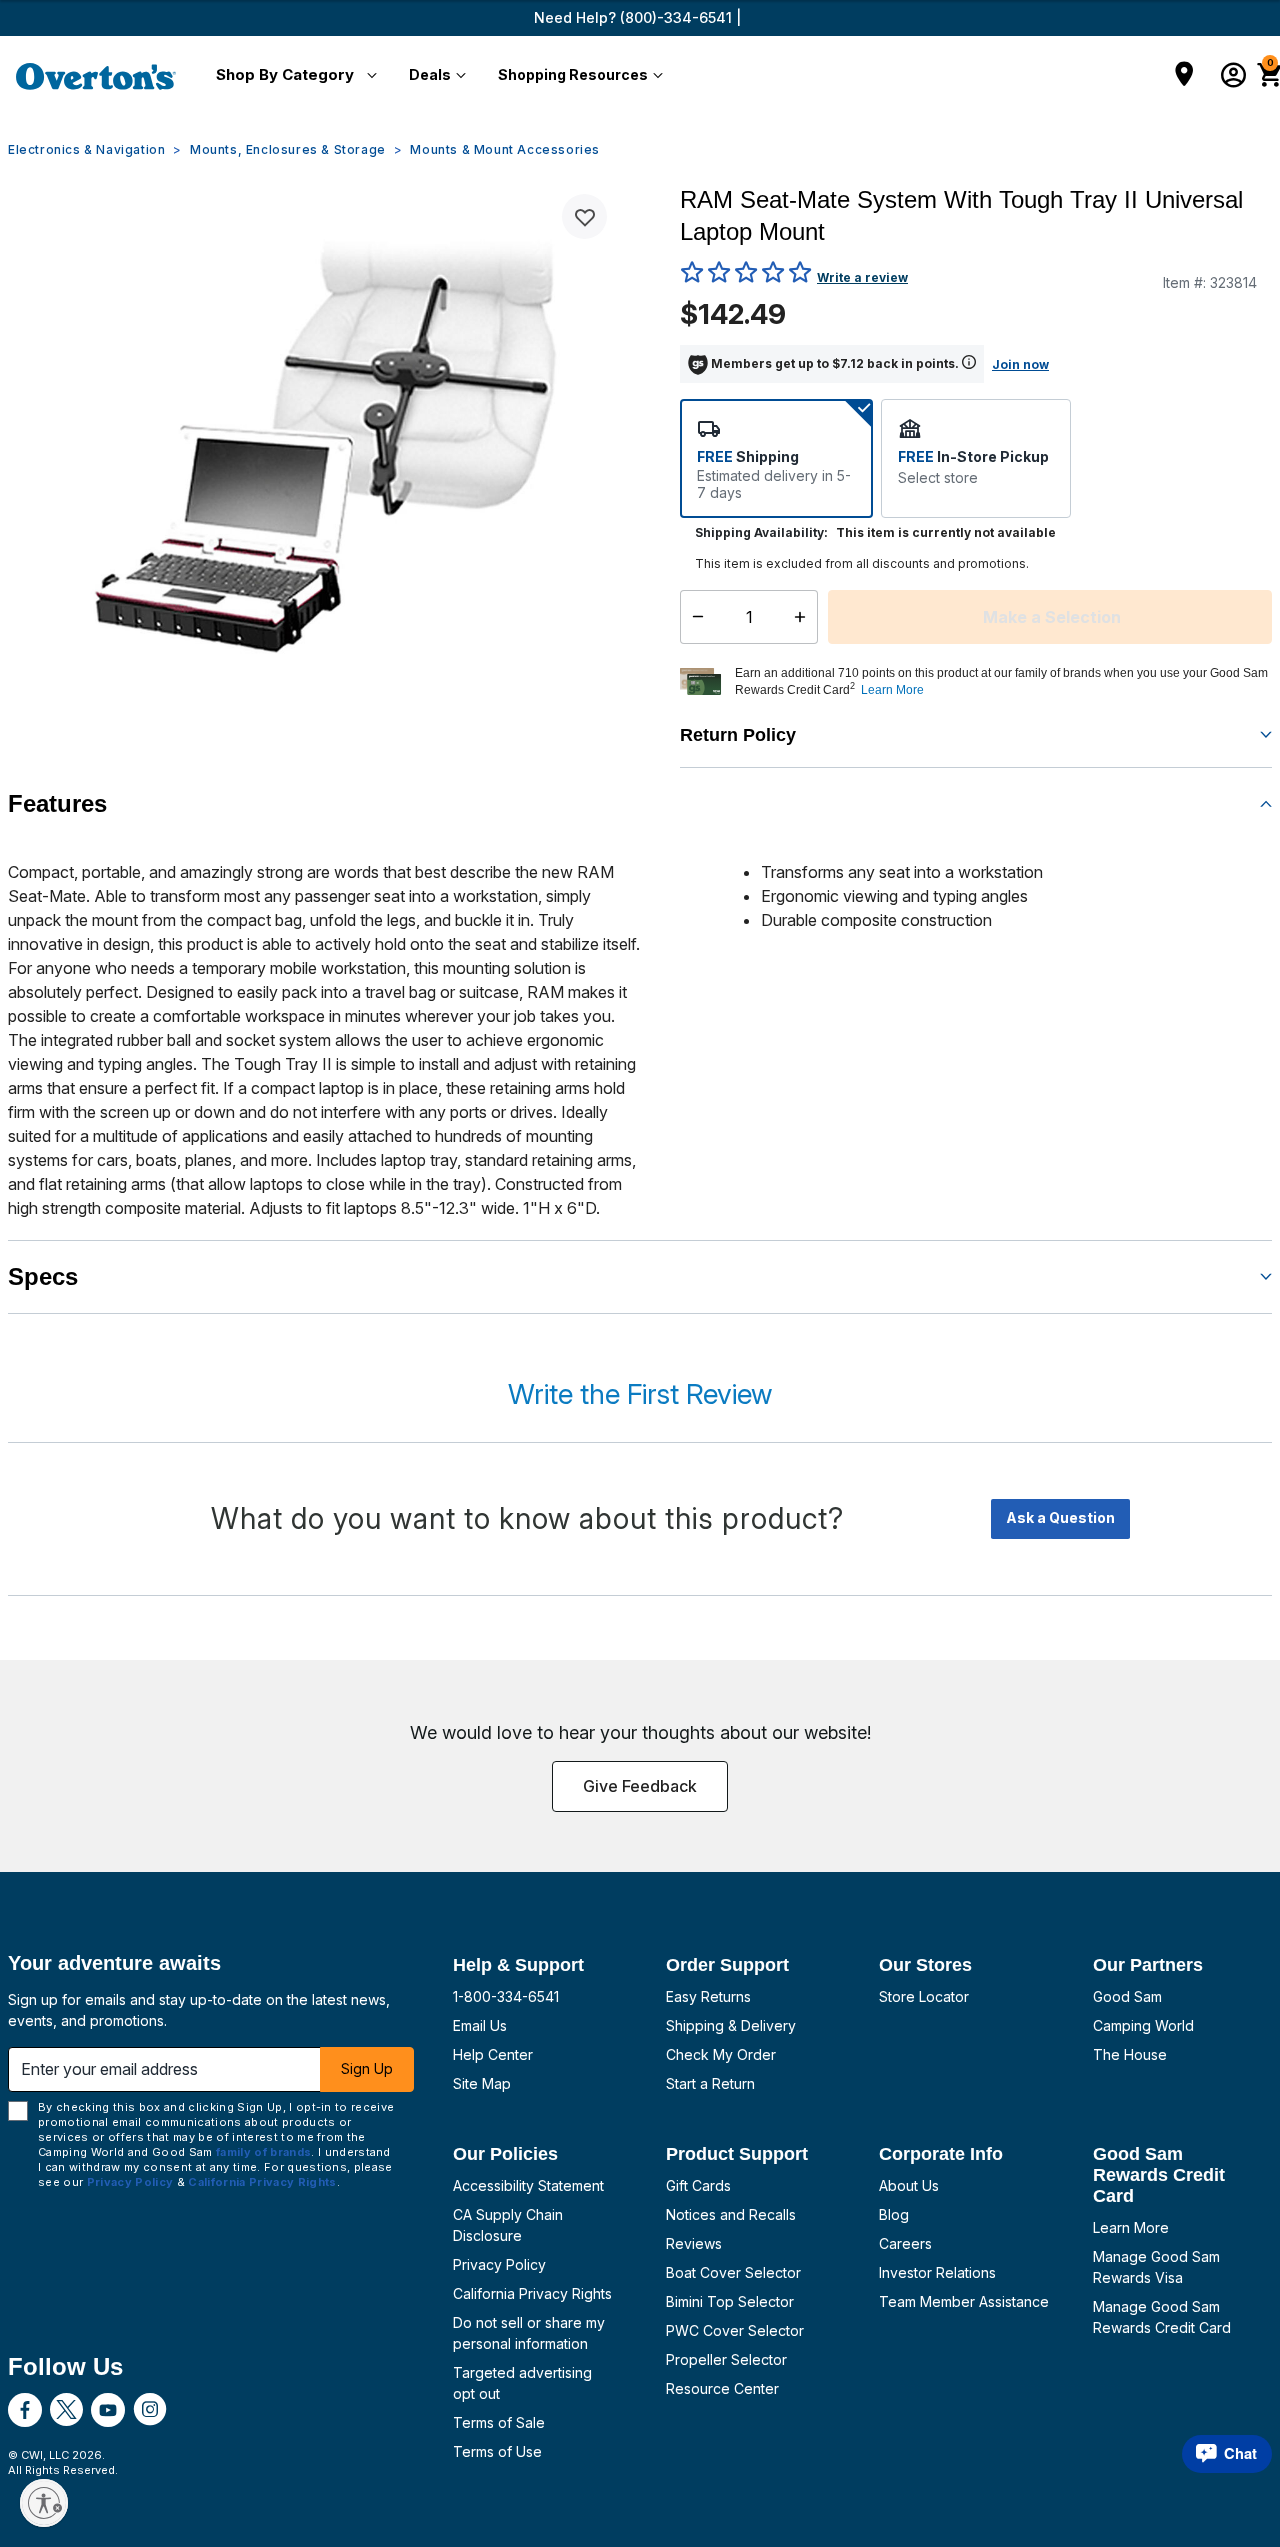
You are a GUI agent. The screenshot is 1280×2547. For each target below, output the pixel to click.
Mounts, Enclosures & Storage (288, 149)
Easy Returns (708, 1996)
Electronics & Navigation (86, 149)
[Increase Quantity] (804, 617)
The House (1130, 2054)
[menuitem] (292, 76)
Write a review (862, 277)
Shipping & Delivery (731, 2025)
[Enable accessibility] (44, 2503)
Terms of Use (497, 2451)
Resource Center (722, 2388)
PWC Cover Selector (735, 2330)
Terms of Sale (499, 2422)
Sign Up (367, 2068)
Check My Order (721, 2054)
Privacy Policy (499, 2264)
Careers (905, 2243)
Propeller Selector (726, 2359)
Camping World (1143, 2025)
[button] (292, 76)
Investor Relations (937, 2272)
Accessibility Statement (528, 2185)
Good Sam (1127, 1996)
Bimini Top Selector (730, 2301)
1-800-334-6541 (506, 1996)
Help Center (493, 2054)
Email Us (480, 2025)
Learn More (1131, 2227)
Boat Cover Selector (733, 2272)
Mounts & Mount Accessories (505, 149)
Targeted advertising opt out (522, 2383)
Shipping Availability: (761, 532)
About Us (909, 2185)
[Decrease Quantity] (693, 617)
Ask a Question (1060, 1517)
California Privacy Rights (532, 2293)
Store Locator (924, 1996)
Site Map (482, 2083)
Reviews (694, 2243)
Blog (894, 2214)
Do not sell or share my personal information (529, 2333)
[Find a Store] (1184, 76)
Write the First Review (640, 1394)
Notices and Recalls (731, 2214)
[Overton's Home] (96, 76)
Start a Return (710, 2083)
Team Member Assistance (964, 2301)
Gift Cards (698, 2185)
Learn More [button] (892, 690)
